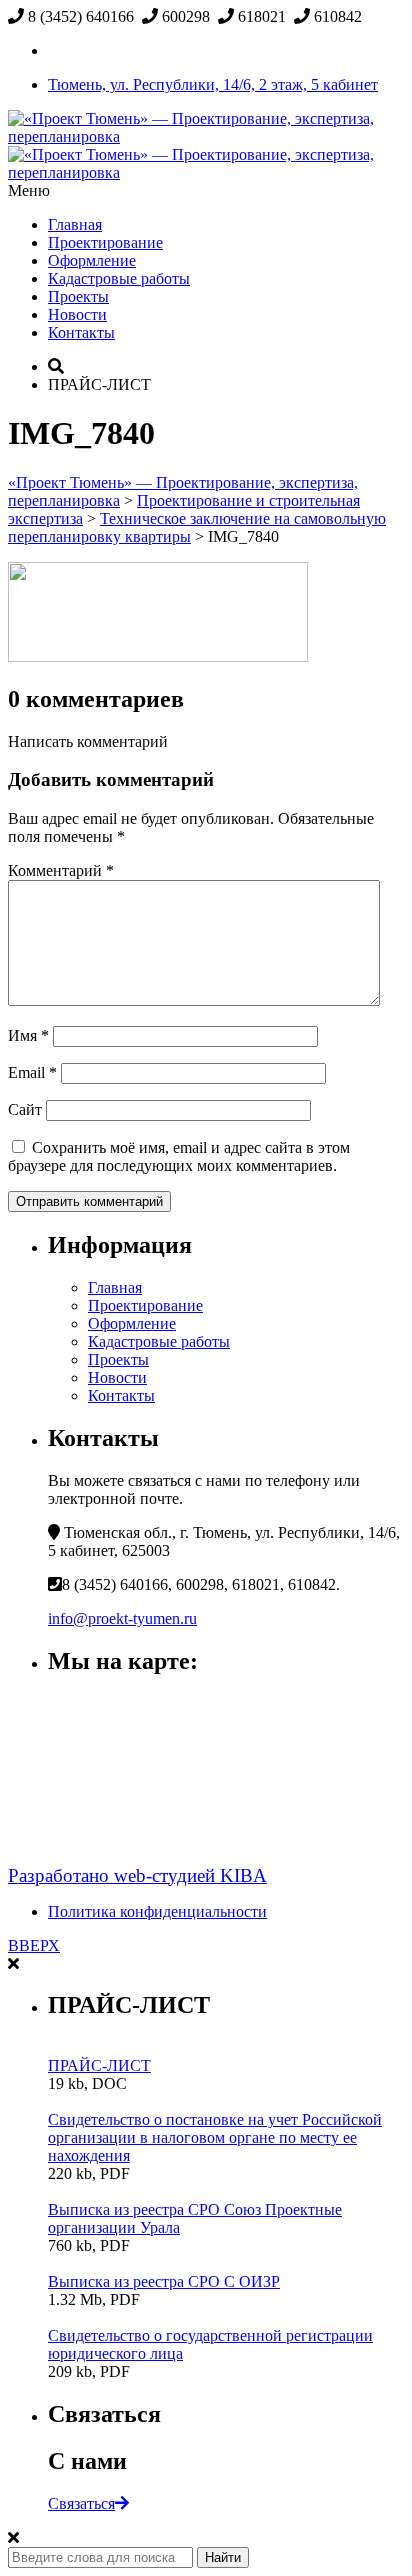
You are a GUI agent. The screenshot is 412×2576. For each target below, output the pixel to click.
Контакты (81, 332)
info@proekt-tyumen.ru (122, 1618)
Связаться (81, 2503)
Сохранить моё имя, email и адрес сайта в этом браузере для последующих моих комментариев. (179, 1156)
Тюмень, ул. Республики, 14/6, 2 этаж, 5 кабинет (213, 84)
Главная (75, 224)
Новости (77, 314)
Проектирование (105, 242)
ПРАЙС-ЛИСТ (99, 2065)
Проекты (78, 296)
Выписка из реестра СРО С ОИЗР (164, 2281)
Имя (28, 1035)
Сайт (25, 1109)
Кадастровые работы (119, 278)
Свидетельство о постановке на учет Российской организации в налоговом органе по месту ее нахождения (215, 2137)
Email (32, 1072)
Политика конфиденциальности (157, 1911)
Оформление (92, 260)
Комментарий (61, 870)
